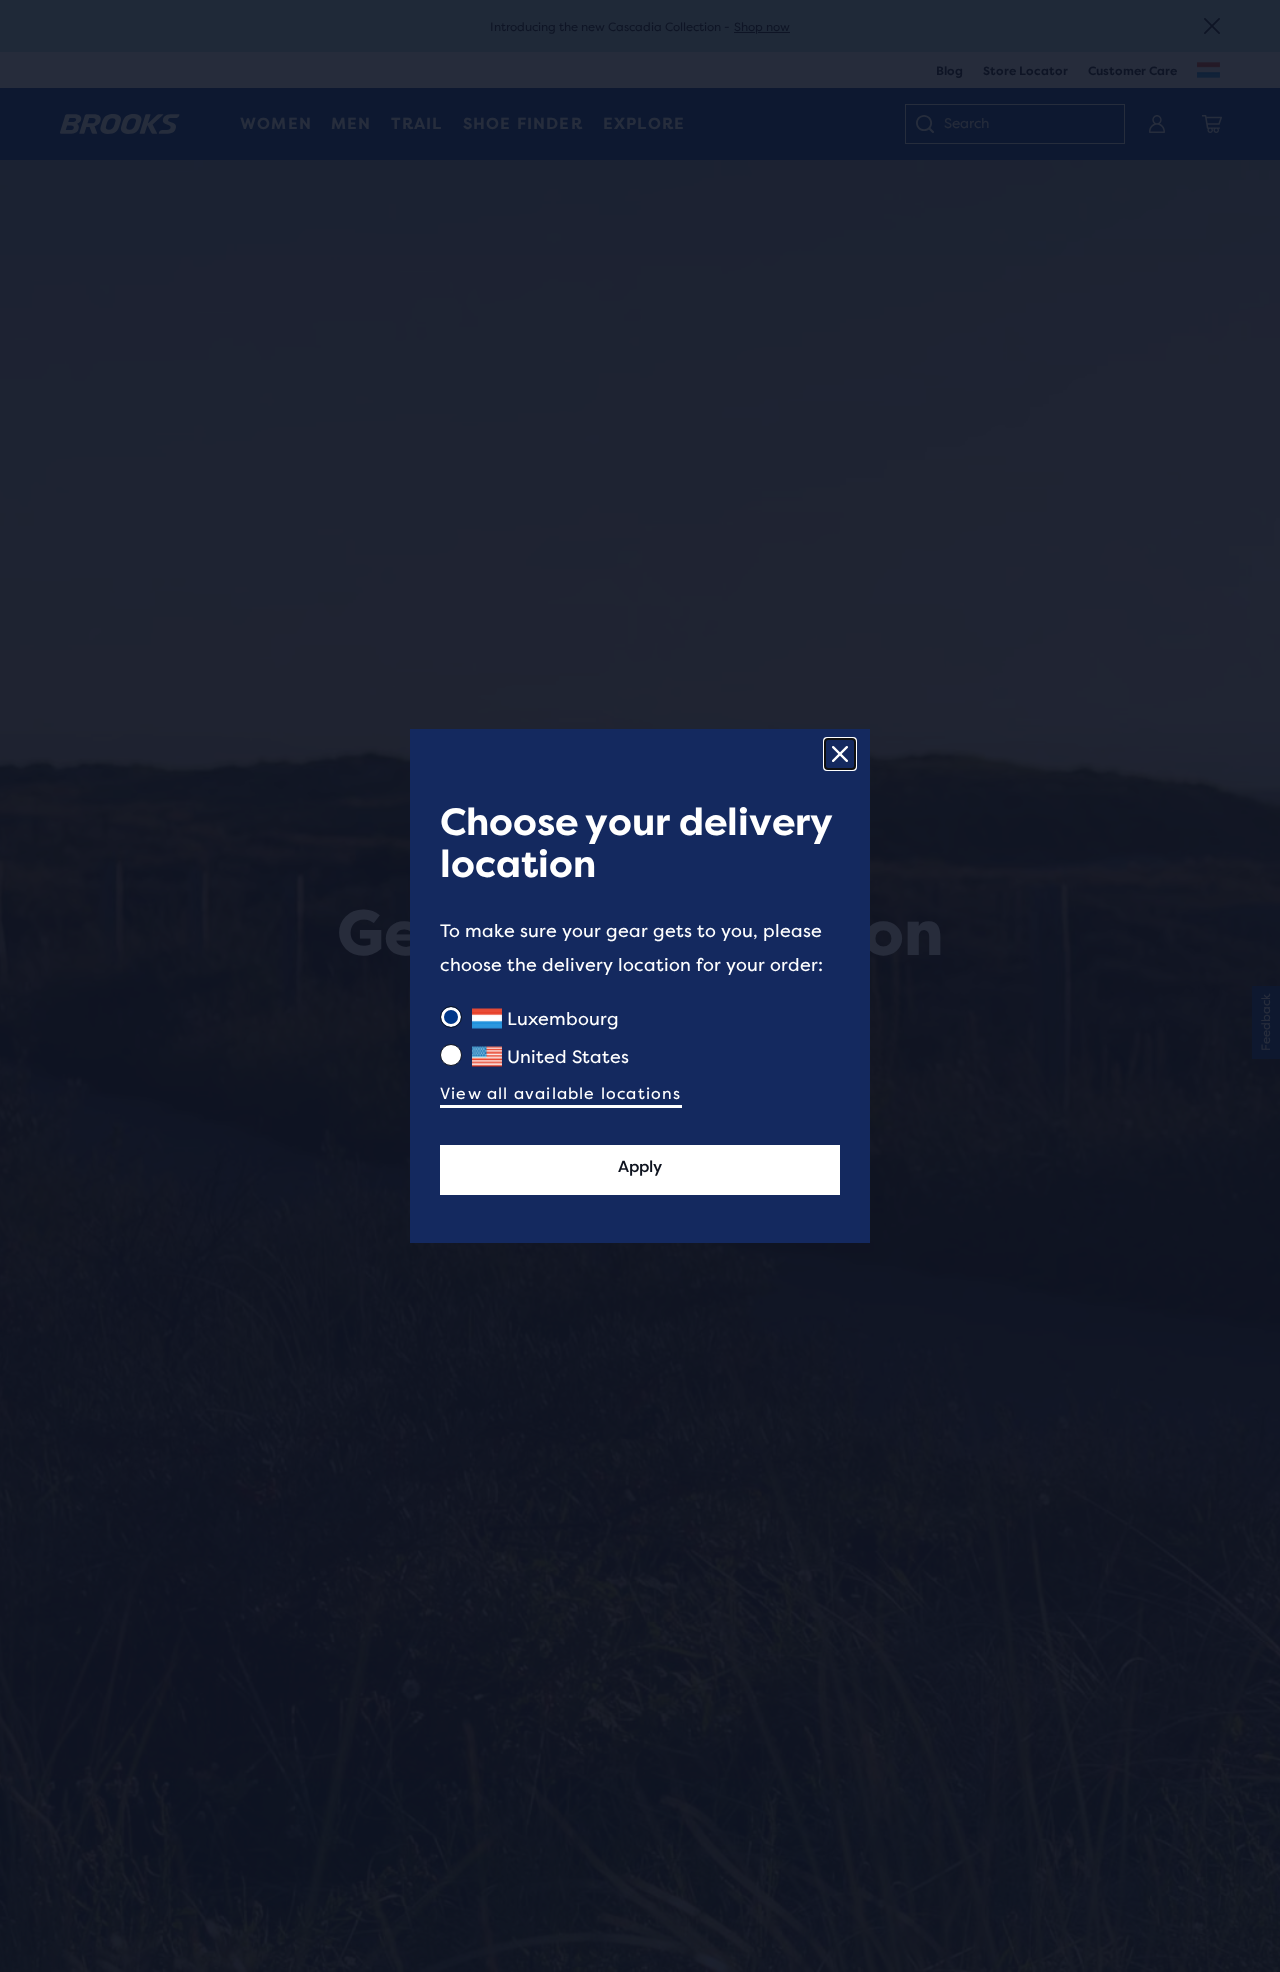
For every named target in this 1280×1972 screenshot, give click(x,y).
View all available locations (561, 1093)
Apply (640, 1166)
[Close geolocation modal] (840, 754)
